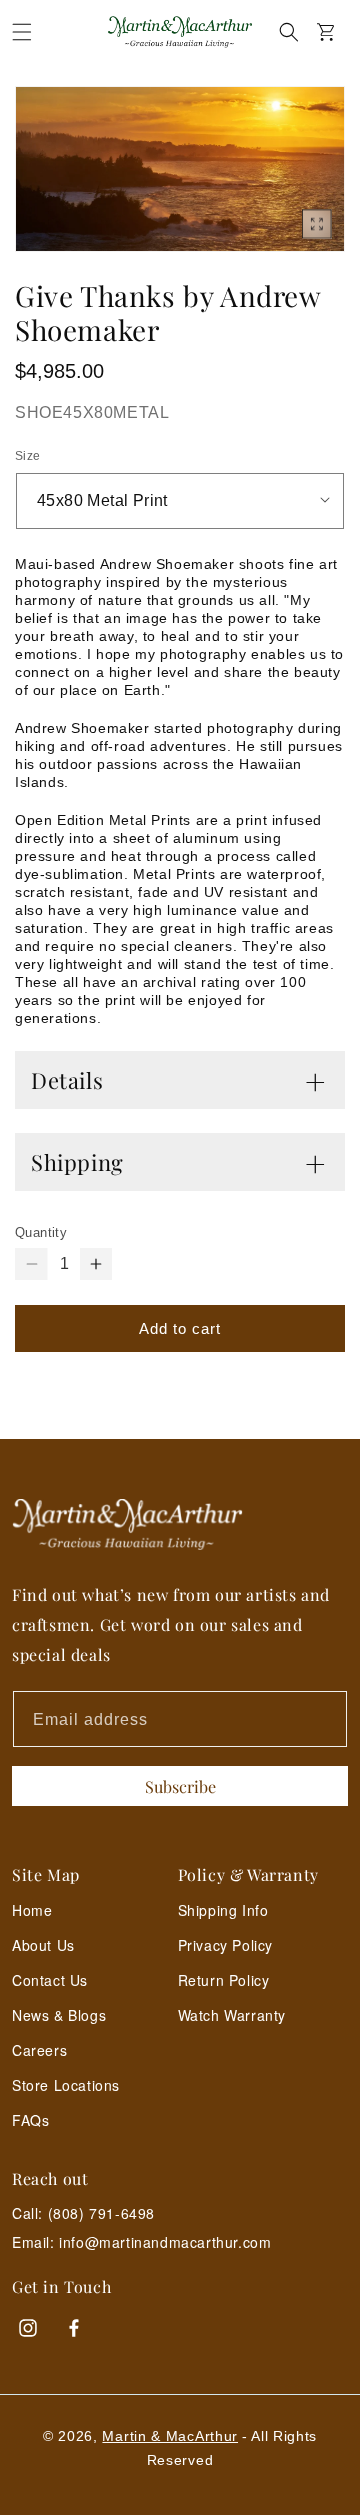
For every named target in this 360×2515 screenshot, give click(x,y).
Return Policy (224, 1980)
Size (28, 456)
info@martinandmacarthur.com (165, 2242)
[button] (22, 32)
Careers (39, 2050)
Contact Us (50, 1980)
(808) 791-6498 (101, 2213)
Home (32, 1910)
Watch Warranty (232, 2015)
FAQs (30, 2120)
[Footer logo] (180, 1524)
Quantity (41, 1232)
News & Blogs (59, 2015)
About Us (43, 1945)
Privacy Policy (225, 1945)
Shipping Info (223, 1910)
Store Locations (66, 2085)
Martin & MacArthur (170, 2436)
